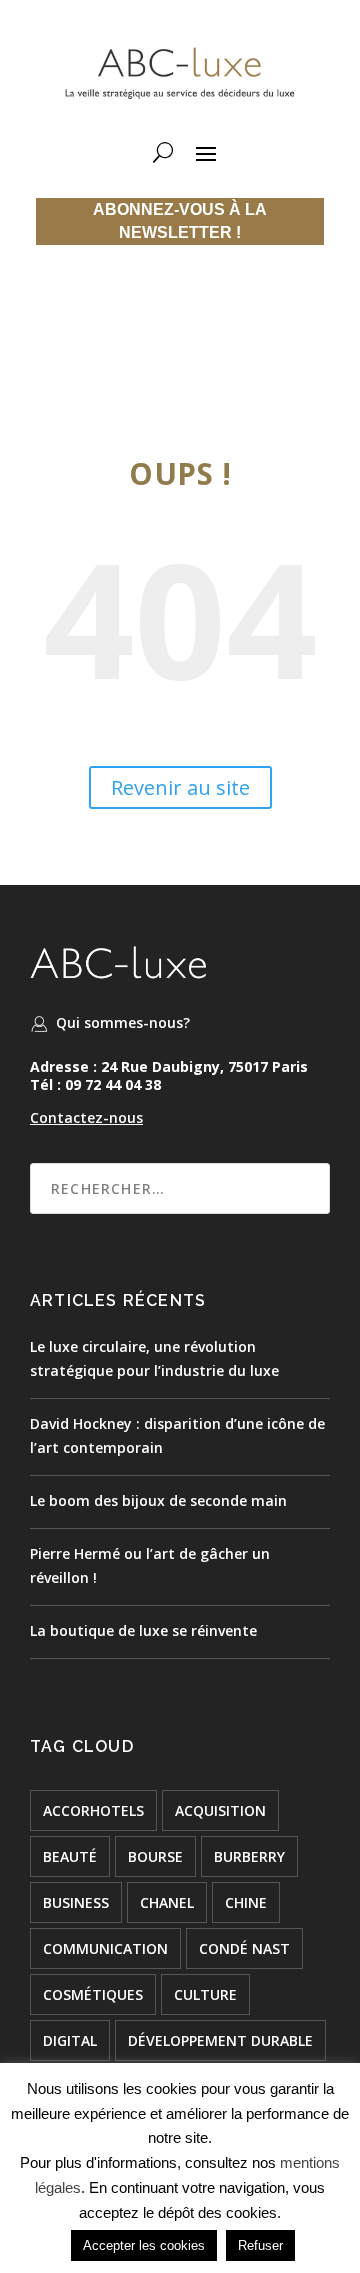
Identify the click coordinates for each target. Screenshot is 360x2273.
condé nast (244, 1948)
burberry (249, 1856)
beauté (70, 1856)
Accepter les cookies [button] (144, 2245)
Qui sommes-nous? (123, 1022)
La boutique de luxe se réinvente (143, 1630)
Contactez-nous (86, 1117)
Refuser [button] (260, 2245)
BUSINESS (76, 1902)
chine (246, 1902)
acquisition (220, 1810)
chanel (167, 1902)
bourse (155, 1856)
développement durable (220, 2040)
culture (205, 1994)
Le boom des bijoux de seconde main (158, 1500)
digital (70, 2040)
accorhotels (93, 1810)
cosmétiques (93, 1994)
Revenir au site (180, 787)
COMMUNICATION (105, 1948)
